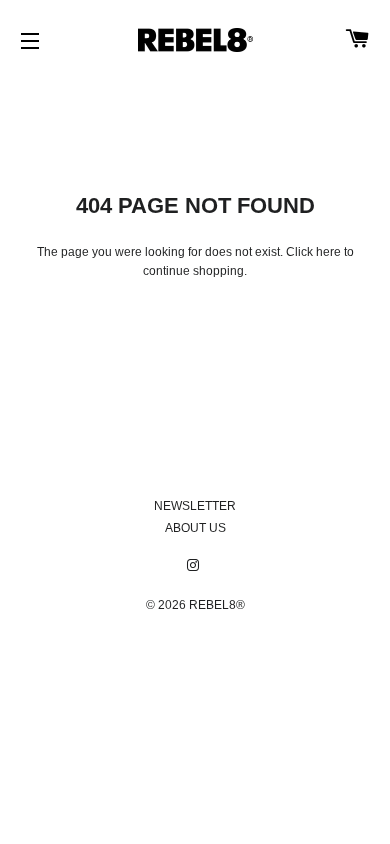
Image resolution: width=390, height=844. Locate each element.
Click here (313, 252)
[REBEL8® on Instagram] (195, 566)
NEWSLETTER (195, 506)
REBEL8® (217, 605)
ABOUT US (195, 528)
